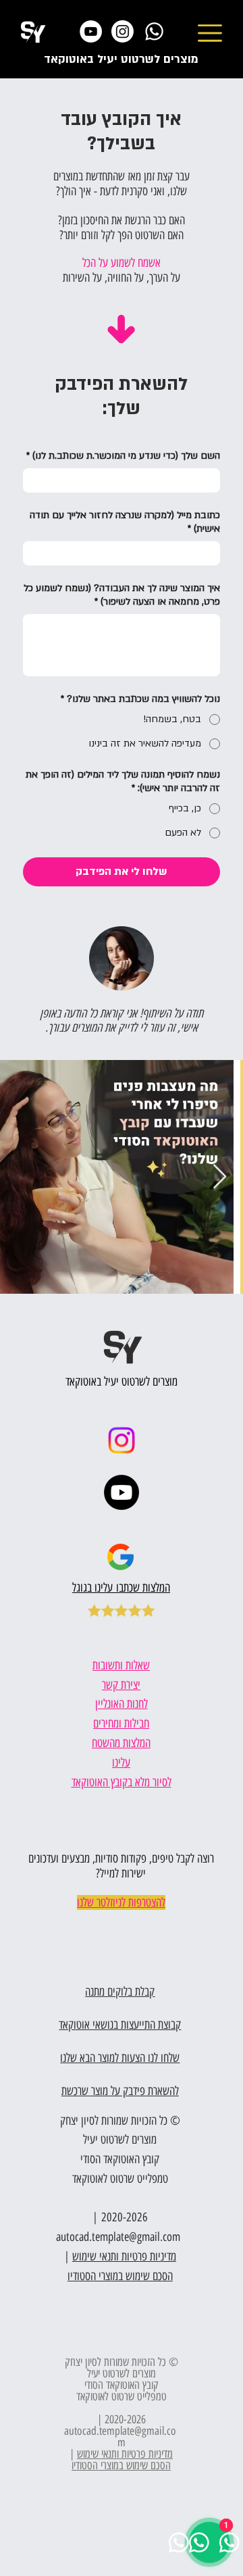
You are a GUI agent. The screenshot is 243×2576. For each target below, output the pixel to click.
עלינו (121, 1763)
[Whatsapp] (154, 31)
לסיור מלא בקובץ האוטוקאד (122, 1782)
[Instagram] (123, 31)
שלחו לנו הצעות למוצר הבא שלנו (120, 2058)
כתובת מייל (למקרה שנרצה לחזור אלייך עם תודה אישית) (125, 522)
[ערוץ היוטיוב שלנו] (91, 31)
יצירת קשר (121, 1685)
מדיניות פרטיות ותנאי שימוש (125, 2454)
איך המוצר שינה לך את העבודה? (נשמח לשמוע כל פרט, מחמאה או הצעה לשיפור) (122, 595)
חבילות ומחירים (121, 1723)
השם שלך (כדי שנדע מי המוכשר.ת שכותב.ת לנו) (123, 456)
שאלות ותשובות (121, 1665)
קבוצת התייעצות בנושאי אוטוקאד (120, 2025)
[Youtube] (122, 1492)
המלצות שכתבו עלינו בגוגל (121, 1588)
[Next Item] (220, 1177)
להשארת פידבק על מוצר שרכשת (120, 2091)
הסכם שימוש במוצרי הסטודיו (121, 2465)
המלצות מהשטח (121, 1743)
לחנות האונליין (122, 1704)
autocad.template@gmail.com (118, 2237)
